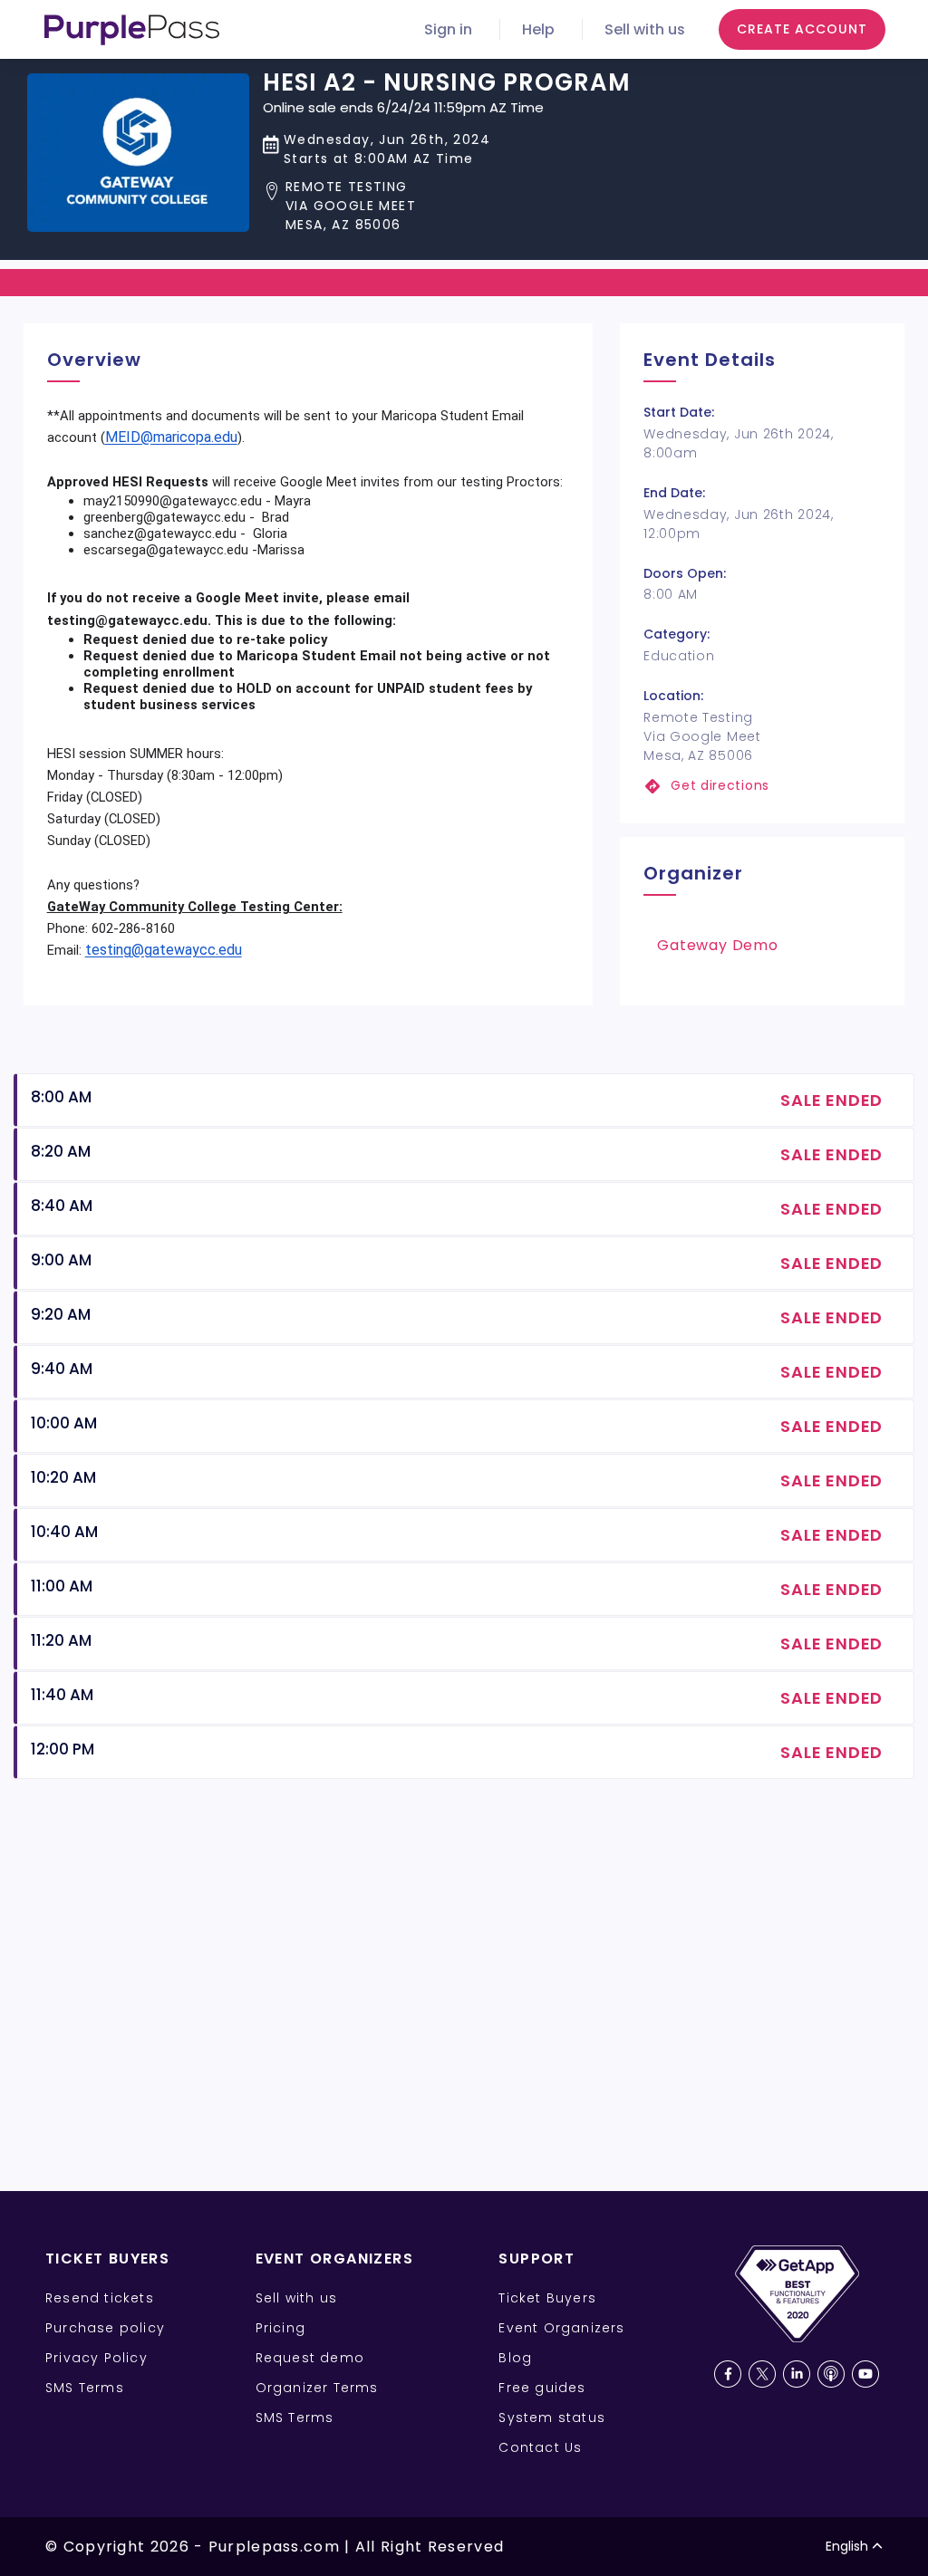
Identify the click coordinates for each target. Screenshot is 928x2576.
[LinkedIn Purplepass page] (797, 2374)
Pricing (280, 2328)
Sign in (448, 29)
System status (552, 2417)
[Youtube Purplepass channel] (865, 2374)
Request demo (310, 2358)
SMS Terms (85, 2388)
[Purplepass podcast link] (831, 2374)
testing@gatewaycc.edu (164, 950)
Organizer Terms (317, 2388)
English (847, 2546)
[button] (447, 206)
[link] (762, 786)
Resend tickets (100, 2298)
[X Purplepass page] (762, 2374)
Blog (515, 2358)
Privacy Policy (97, 2358)
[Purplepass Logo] (132, 30)
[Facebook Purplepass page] (728, 2374)
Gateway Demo (718, 945)
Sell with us (645, 29)
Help (538, 29)
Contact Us (540, 2447)
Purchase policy (105, 2328)
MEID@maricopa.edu (171, 437)
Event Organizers (561, 2328)
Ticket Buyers (547, 2298)
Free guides (542, 2388)
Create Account (802, 29)
